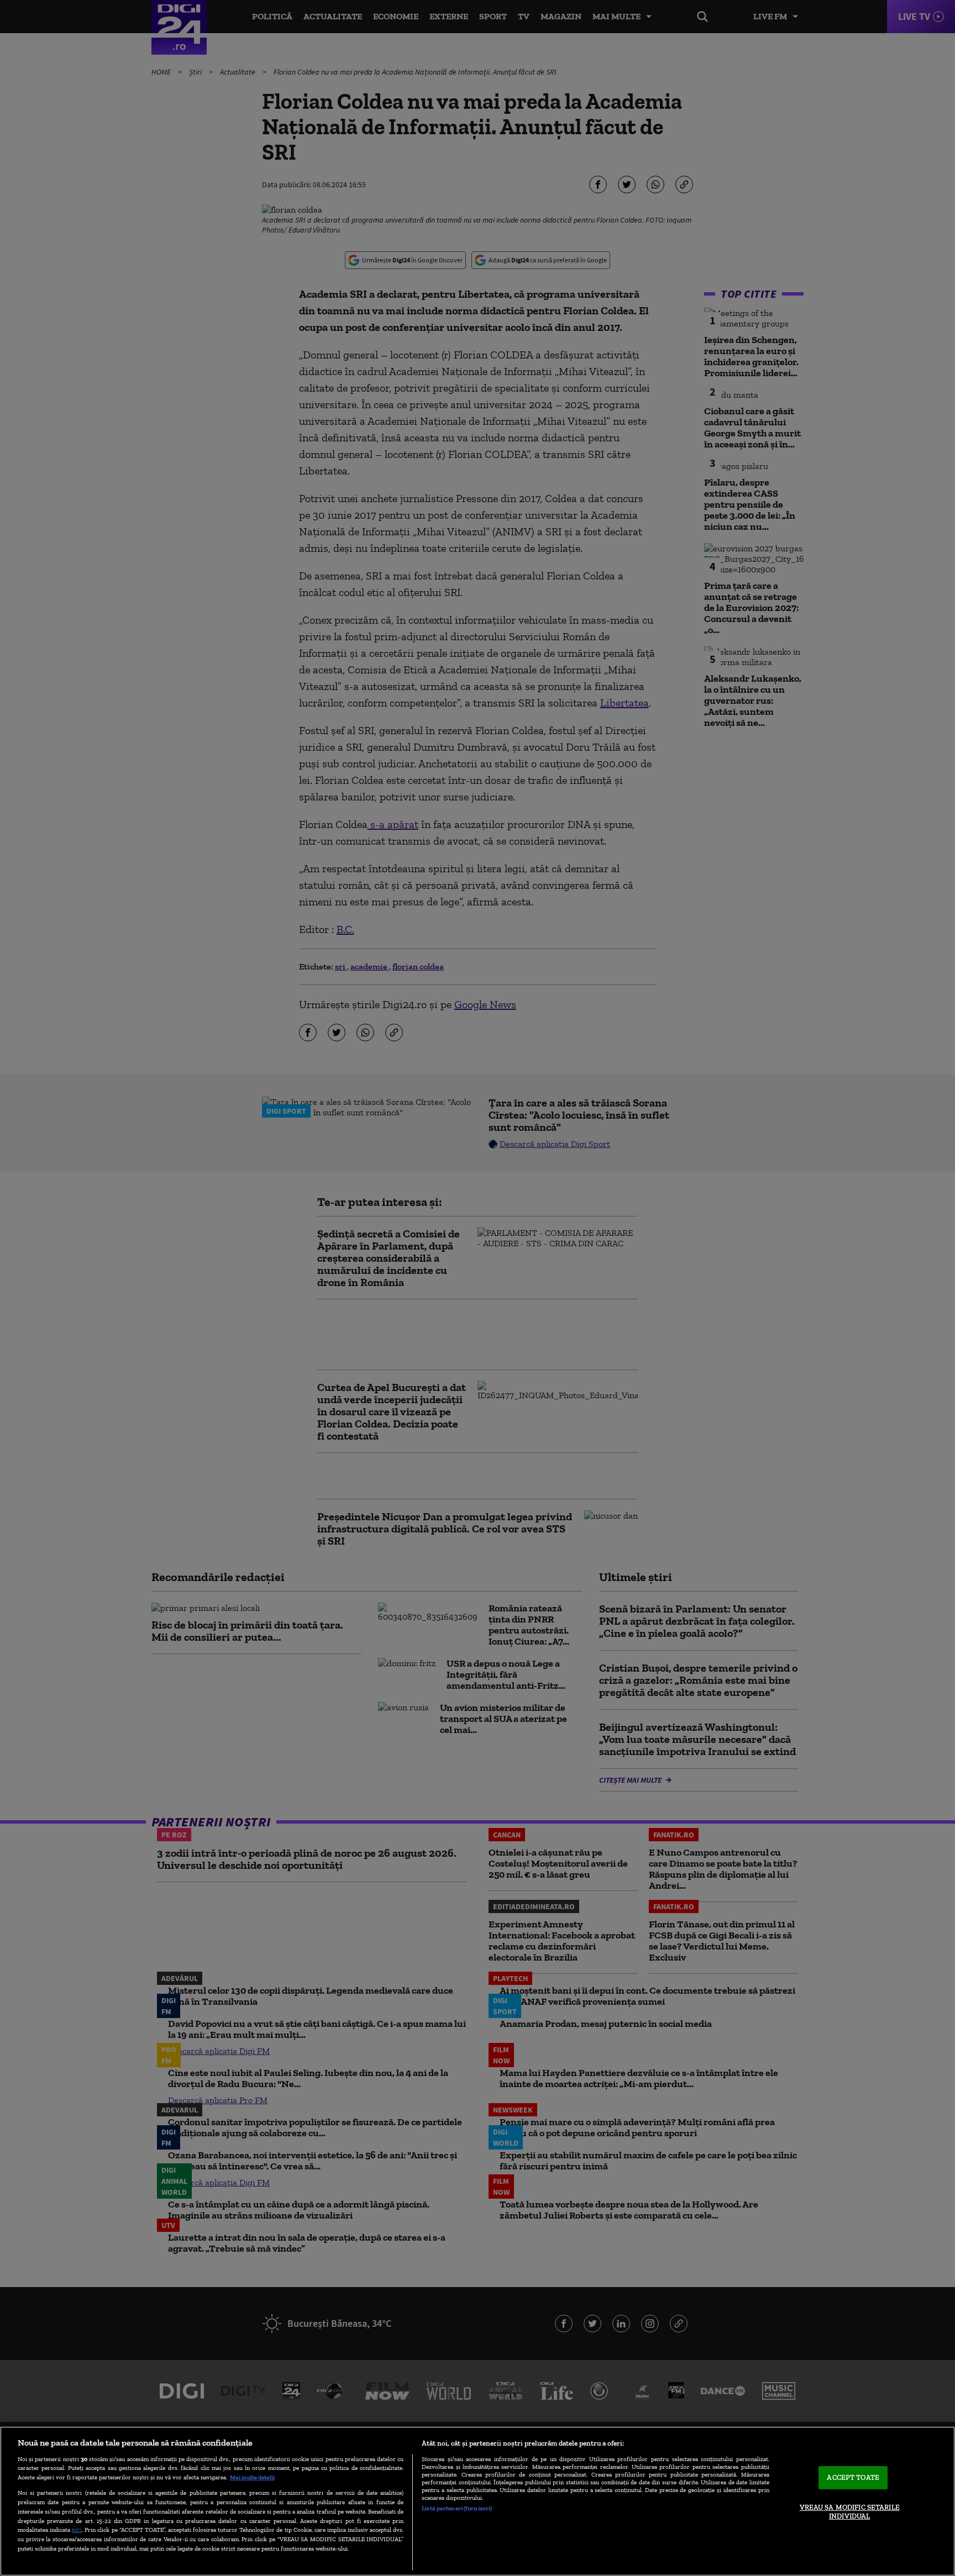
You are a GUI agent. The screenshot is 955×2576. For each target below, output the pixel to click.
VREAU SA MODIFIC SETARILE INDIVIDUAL (850, 2512)
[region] (478, 2501)
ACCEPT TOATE (853, 2478)
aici (77, 2529)
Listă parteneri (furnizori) (457, 2508)
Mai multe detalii (252, 2477)
